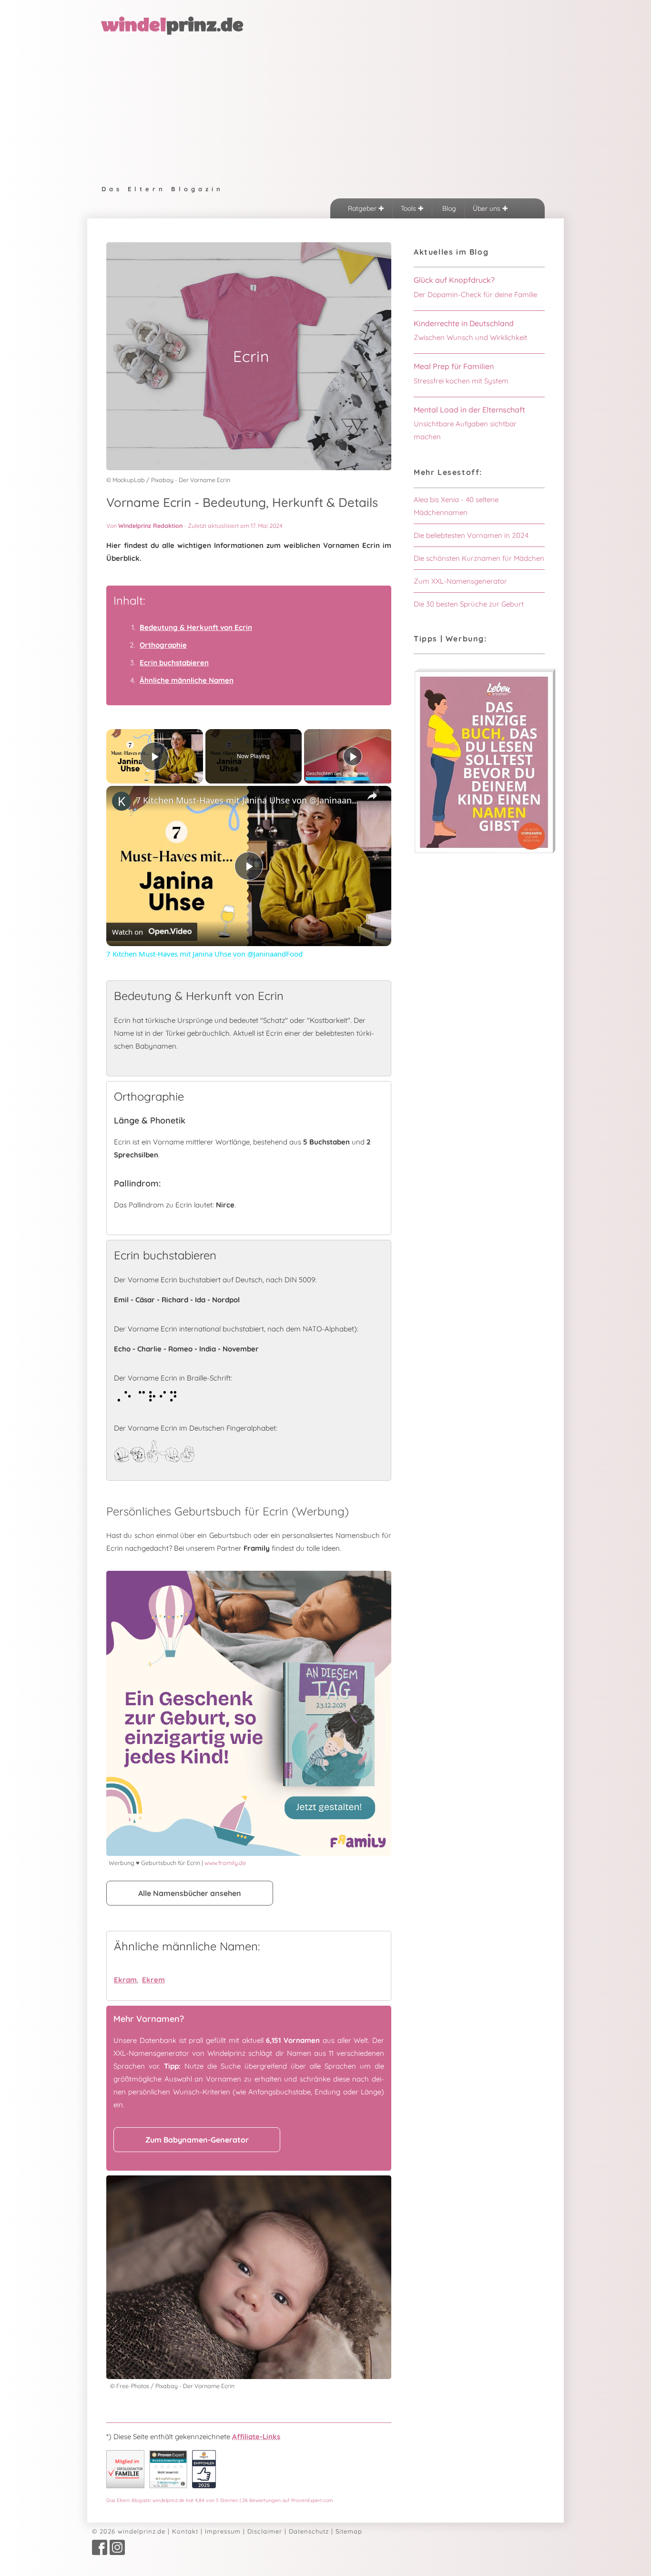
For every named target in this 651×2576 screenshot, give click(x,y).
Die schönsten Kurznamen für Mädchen (479, 558)
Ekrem (153, 1980)
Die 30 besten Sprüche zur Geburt (469, 604)
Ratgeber (363, 208)
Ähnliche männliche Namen (187, 680)
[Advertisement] (325, 108)
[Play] (353, 756)
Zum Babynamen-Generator (197, 2140)
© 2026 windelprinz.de (129, 2531)
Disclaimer (265, 2531)
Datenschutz (309, 2531)
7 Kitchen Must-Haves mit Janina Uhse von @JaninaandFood (247, 800)
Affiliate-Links (256, 2437)
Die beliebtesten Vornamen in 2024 (471, 535)
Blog (448, 208)
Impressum (223, 2531)
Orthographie (163, 645)
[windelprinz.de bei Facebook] (100, 2553)
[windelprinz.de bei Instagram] (117, 2553)
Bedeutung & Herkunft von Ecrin (196, 627)
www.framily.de (225, 1863)
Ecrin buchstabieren (174, 663)
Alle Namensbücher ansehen (190, 1893)
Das (220, 2500)
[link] (122, 801)
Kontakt (185, 2531)
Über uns (488, 208)
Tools (409, 208)
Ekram (125, 1980)
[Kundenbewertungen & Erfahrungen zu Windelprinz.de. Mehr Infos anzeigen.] (168, 2486)
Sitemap (349, 2531)
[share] (372, 796)
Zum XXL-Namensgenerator (460, 581)
